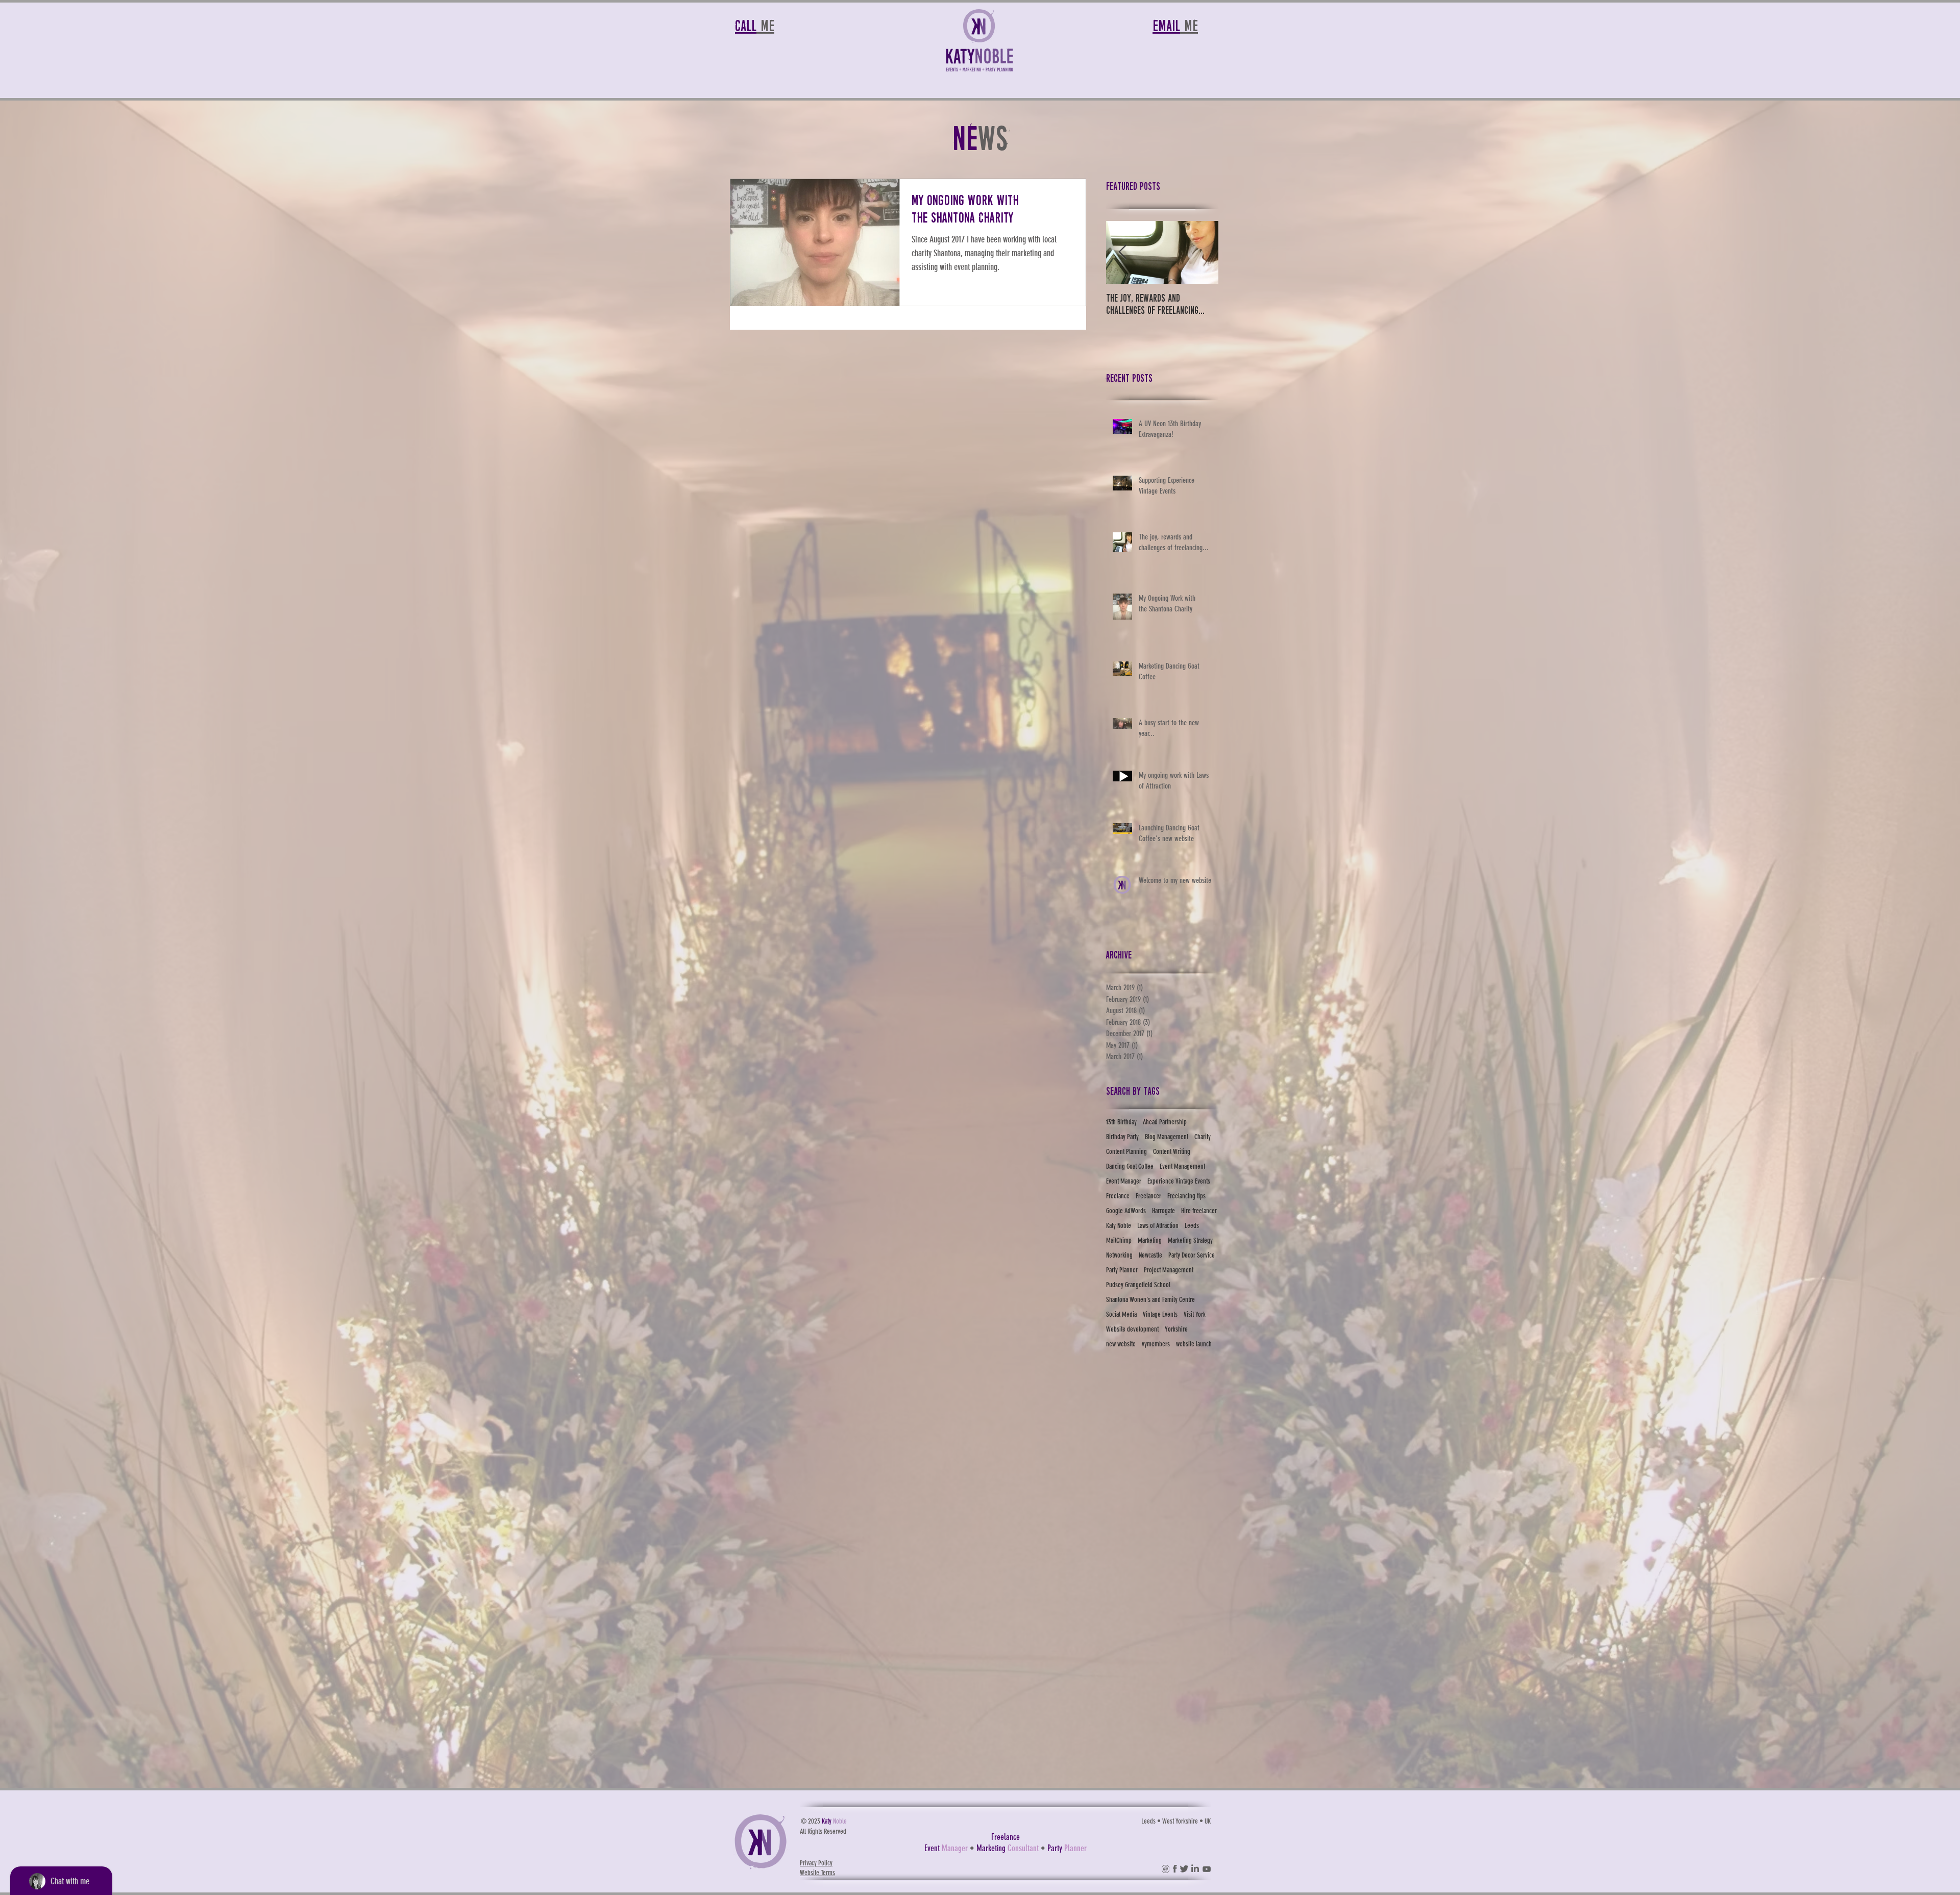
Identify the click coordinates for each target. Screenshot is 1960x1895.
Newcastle (1150, 1255)
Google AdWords (1126, 1211)
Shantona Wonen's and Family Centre (1150, 1300)
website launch (1194, 1344)
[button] (1166, 1869)
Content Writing (1172, 1152)
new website (1121, 1344)
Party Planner (1122, 1270)
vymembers (1156, 1344)
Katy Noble (1119, 1226)
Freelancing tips (1186, 1196)
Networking (1119, 1255)
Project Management (1169, 1270)
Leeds (1192, 1226)
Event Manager (1124, 1181)
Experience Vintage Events (1179, 1181)
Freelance (1118, 1196)
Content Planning (1126, 1152)
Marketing (1150, 1240)
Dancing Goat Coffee (1130, 1166)
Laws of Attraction (1158, 1226)
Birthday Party (1122, 1137)
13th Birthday (1121, 1122)
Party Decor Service (1192, 1255)
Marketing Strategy (1190, 1240)
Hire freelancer (1199, 1211)
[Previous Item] (1122, 252)
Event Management (1182, 1166)
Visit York (1195, 1314)
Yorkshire (1176, 1329)
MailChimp (1119, 1240)
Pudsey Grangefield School (1138, 1285)
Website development (1132, 1329)
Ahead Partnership (1165, 1122)
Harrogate (1163, 1211)
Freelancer (1148, 1196)
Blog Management (1167, 1137)
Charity (1203, 1137)
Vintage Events (1160, 1314)
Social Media (1121, 1314)
